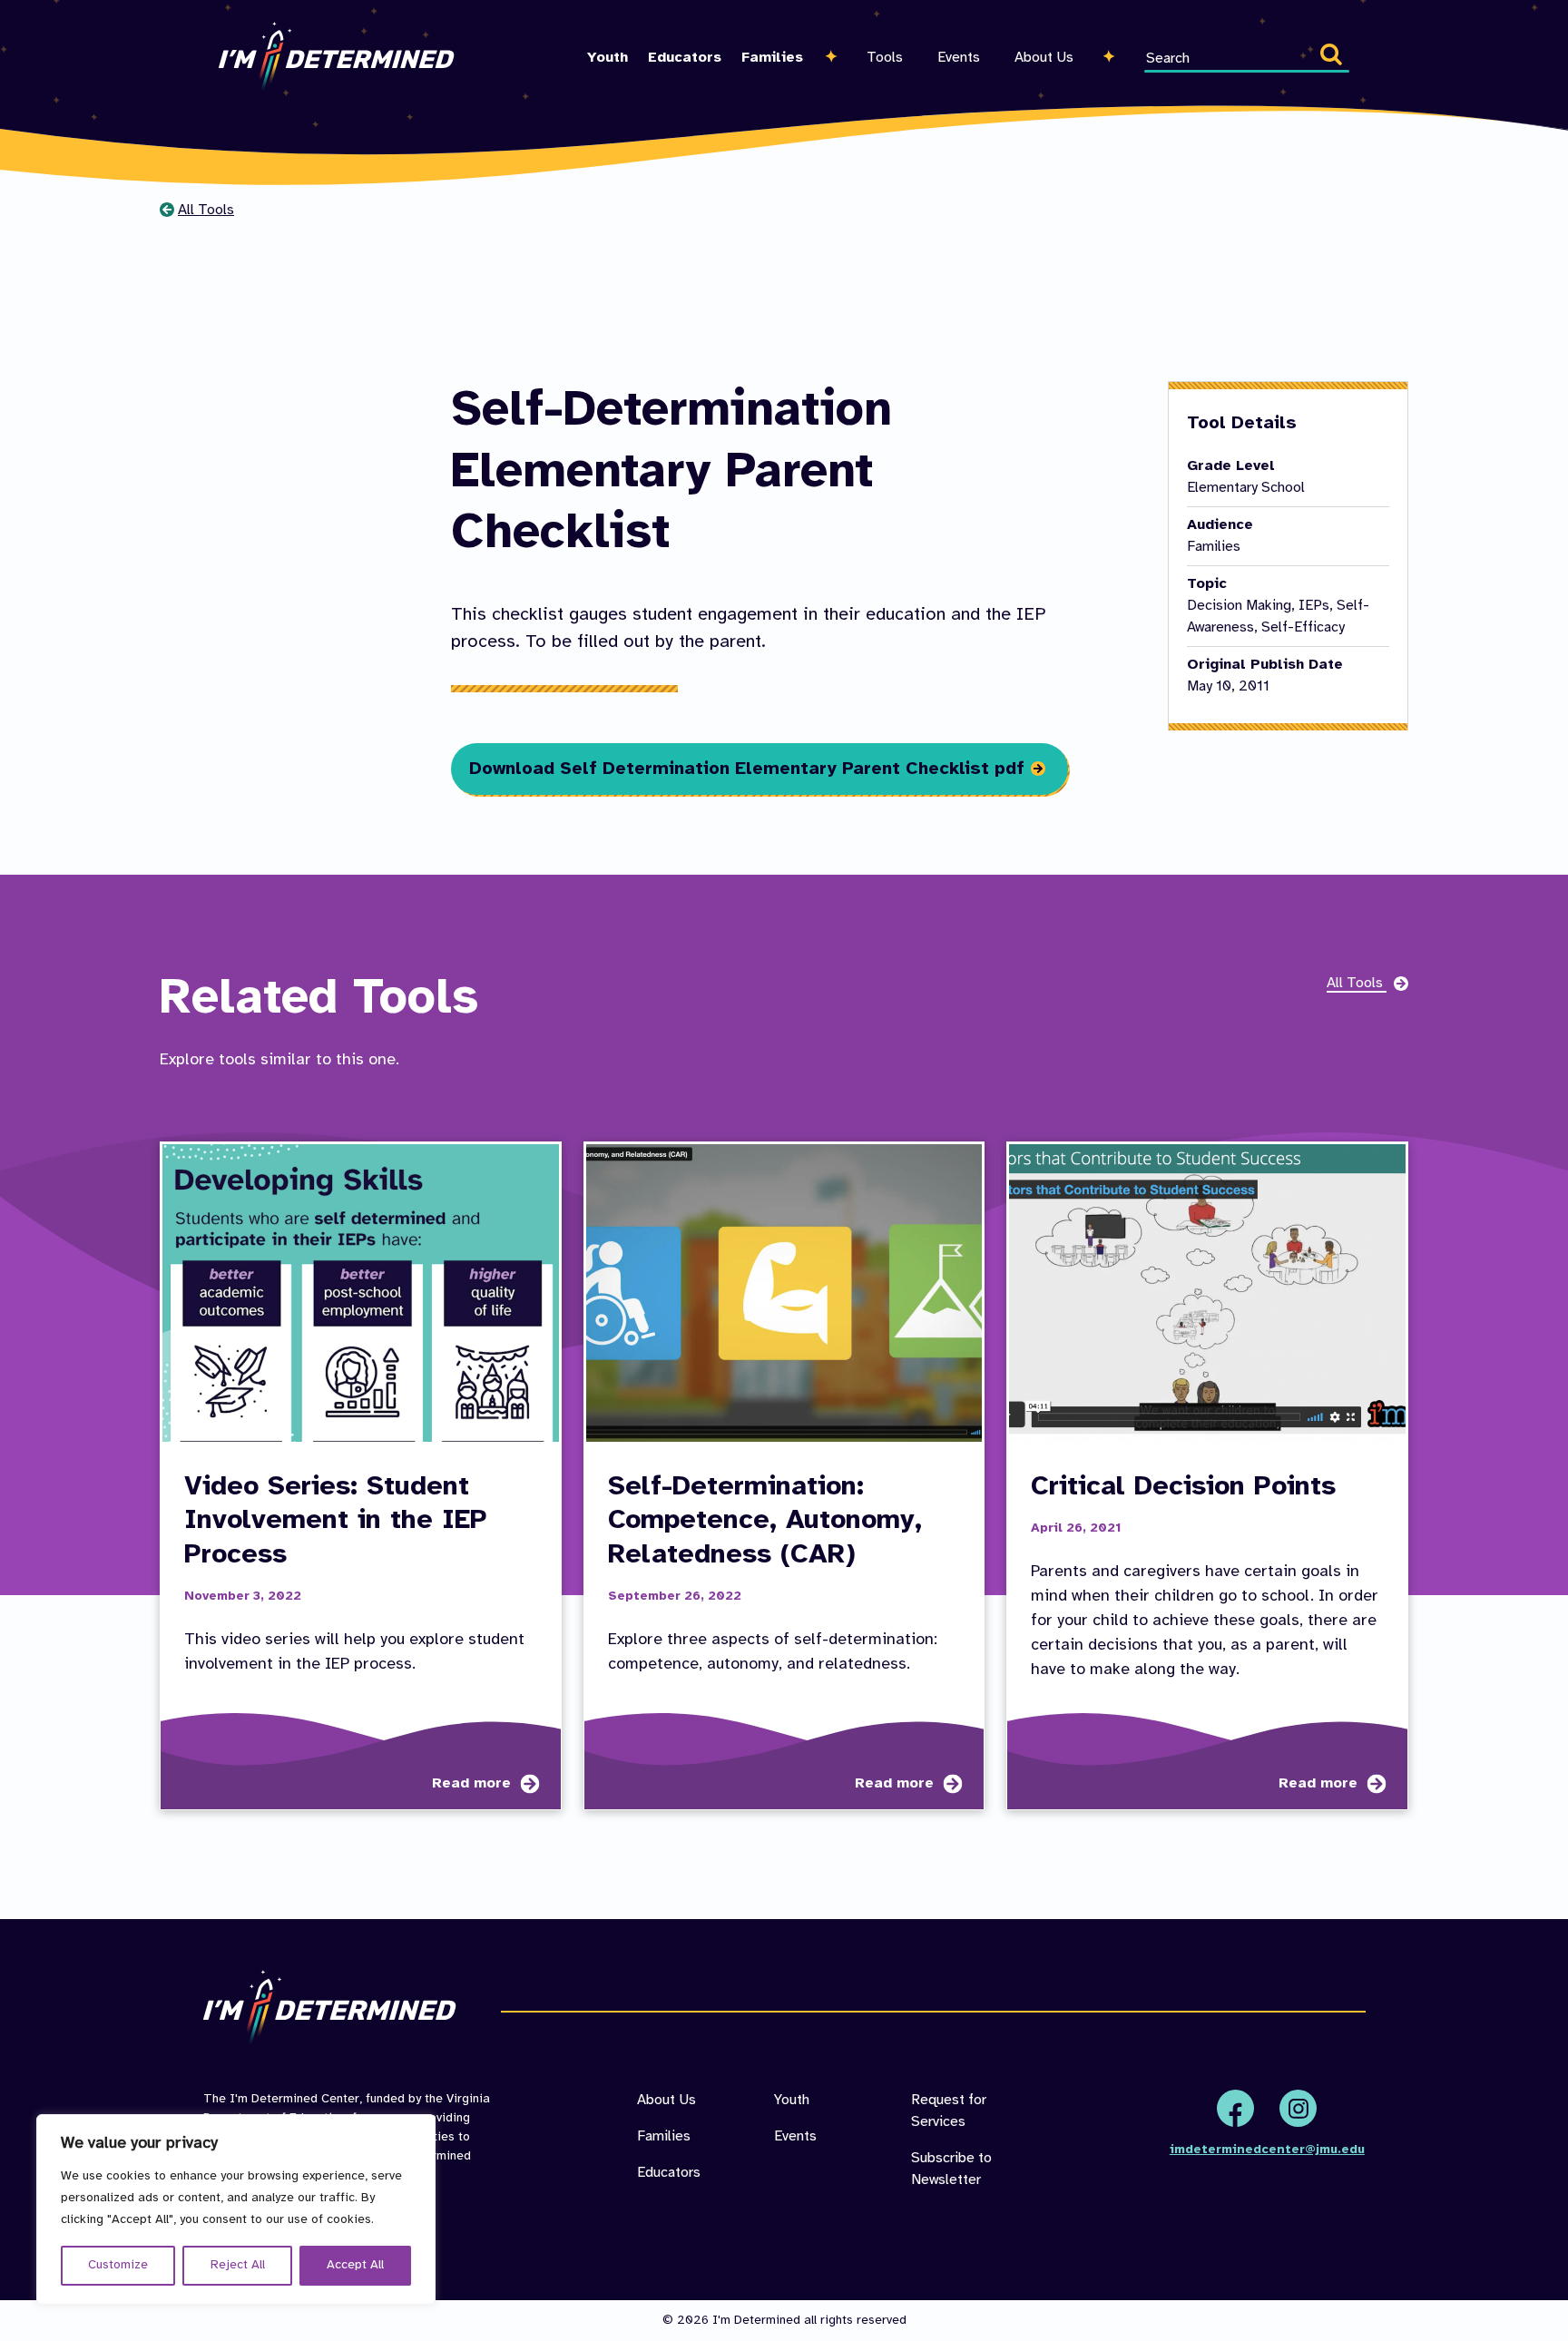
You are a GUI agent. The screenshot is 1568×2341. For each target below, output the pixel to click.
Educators (685, 58)
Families (772, 58)
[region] (236, 2209)
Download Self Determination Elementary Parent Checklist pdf (747, 769)
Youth (608, 58)
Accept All (355, 2265)
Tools (885, 58)
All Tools (206, 210)
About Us (1044, 58)
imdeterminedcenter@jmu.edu (1267, 2150)
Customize (118, 2265)
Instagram (1298, 2108)
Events (959, 58)
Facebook (1235, 2108)
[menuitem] (608, 36)
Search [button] (1335, 58)
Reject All (238, 2265)
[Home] (337, 57)
